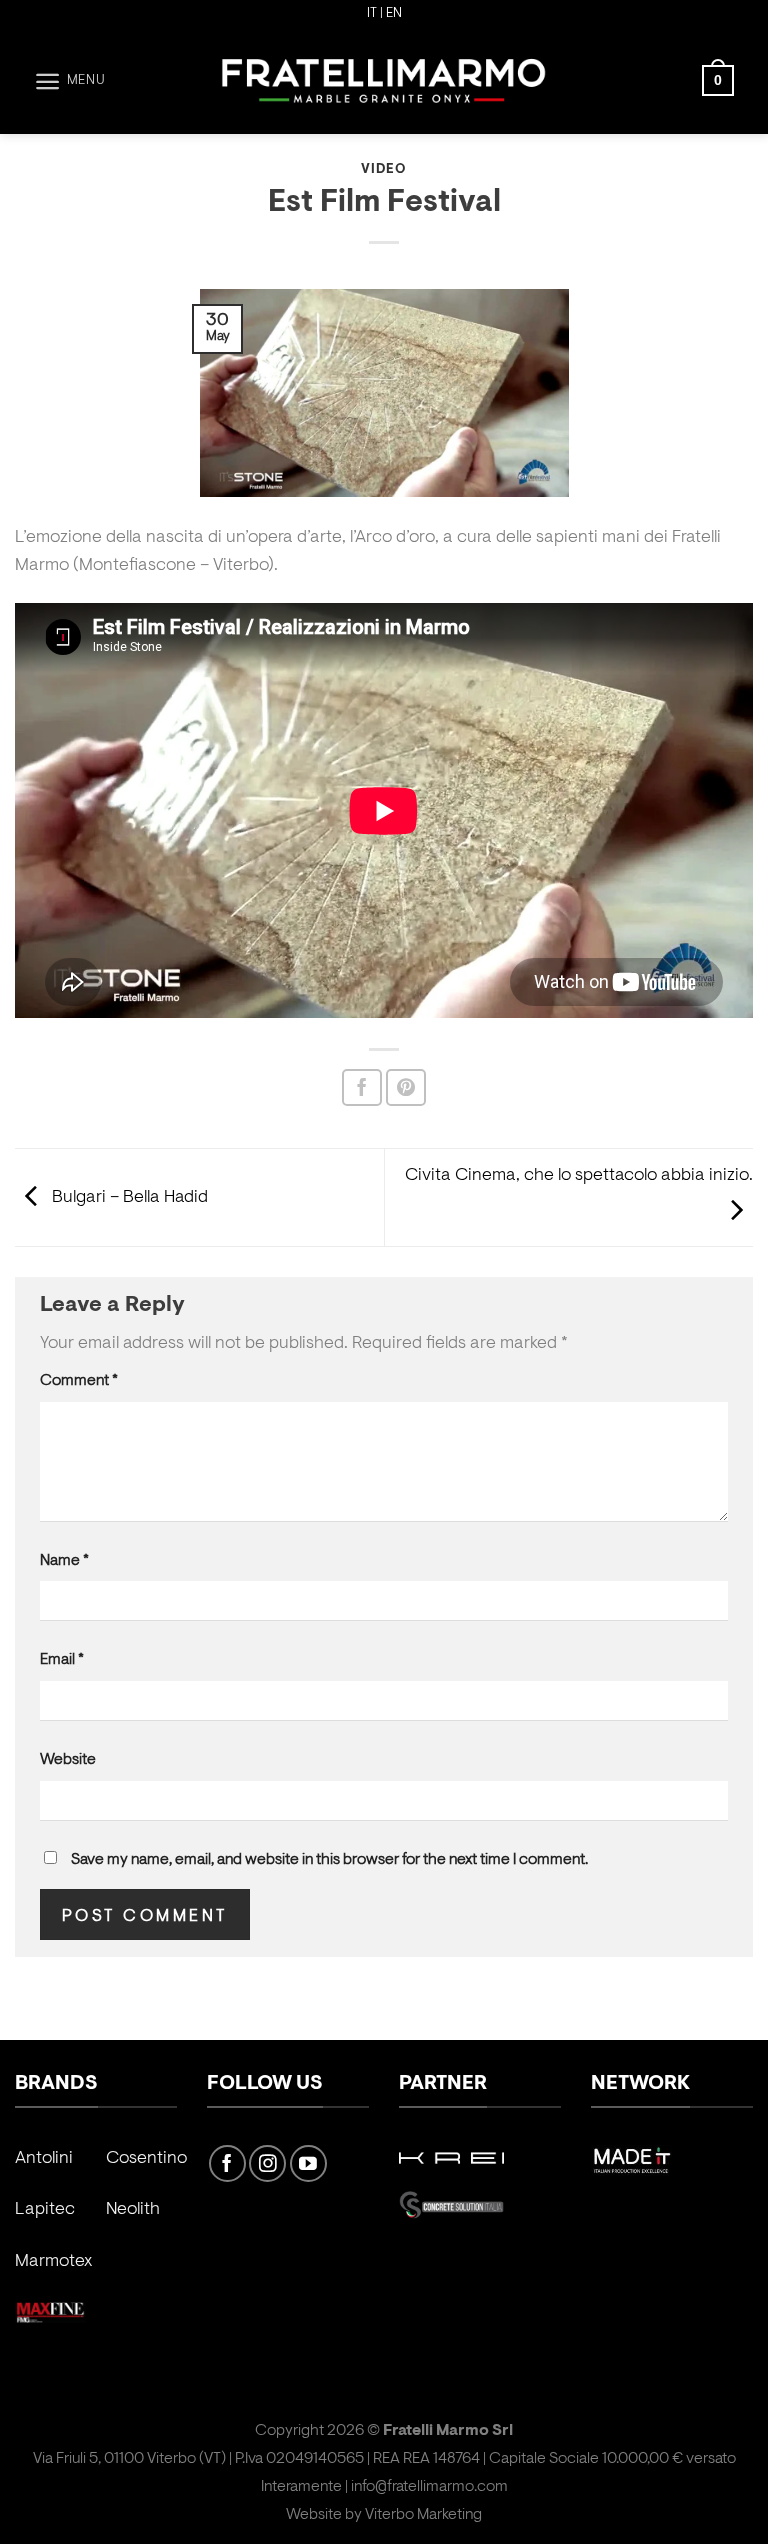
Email (62, 1660)
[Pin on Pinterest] (406, 1087)
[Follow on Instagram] (267, 2163)
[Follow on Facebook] (227, 2163)
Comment (79, 1381)
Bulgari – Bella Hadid (128, 1198)
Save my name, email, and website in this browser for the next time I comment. (329, 1860)
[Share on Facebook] (362, 1087)
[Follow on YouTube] (308, 2163)
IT (372, 14)
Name (64, 1561)
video (383, 170)
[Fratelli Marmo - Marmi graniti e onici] (384, 81)
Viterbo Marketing (423, 2515)
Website (68, 1760)
